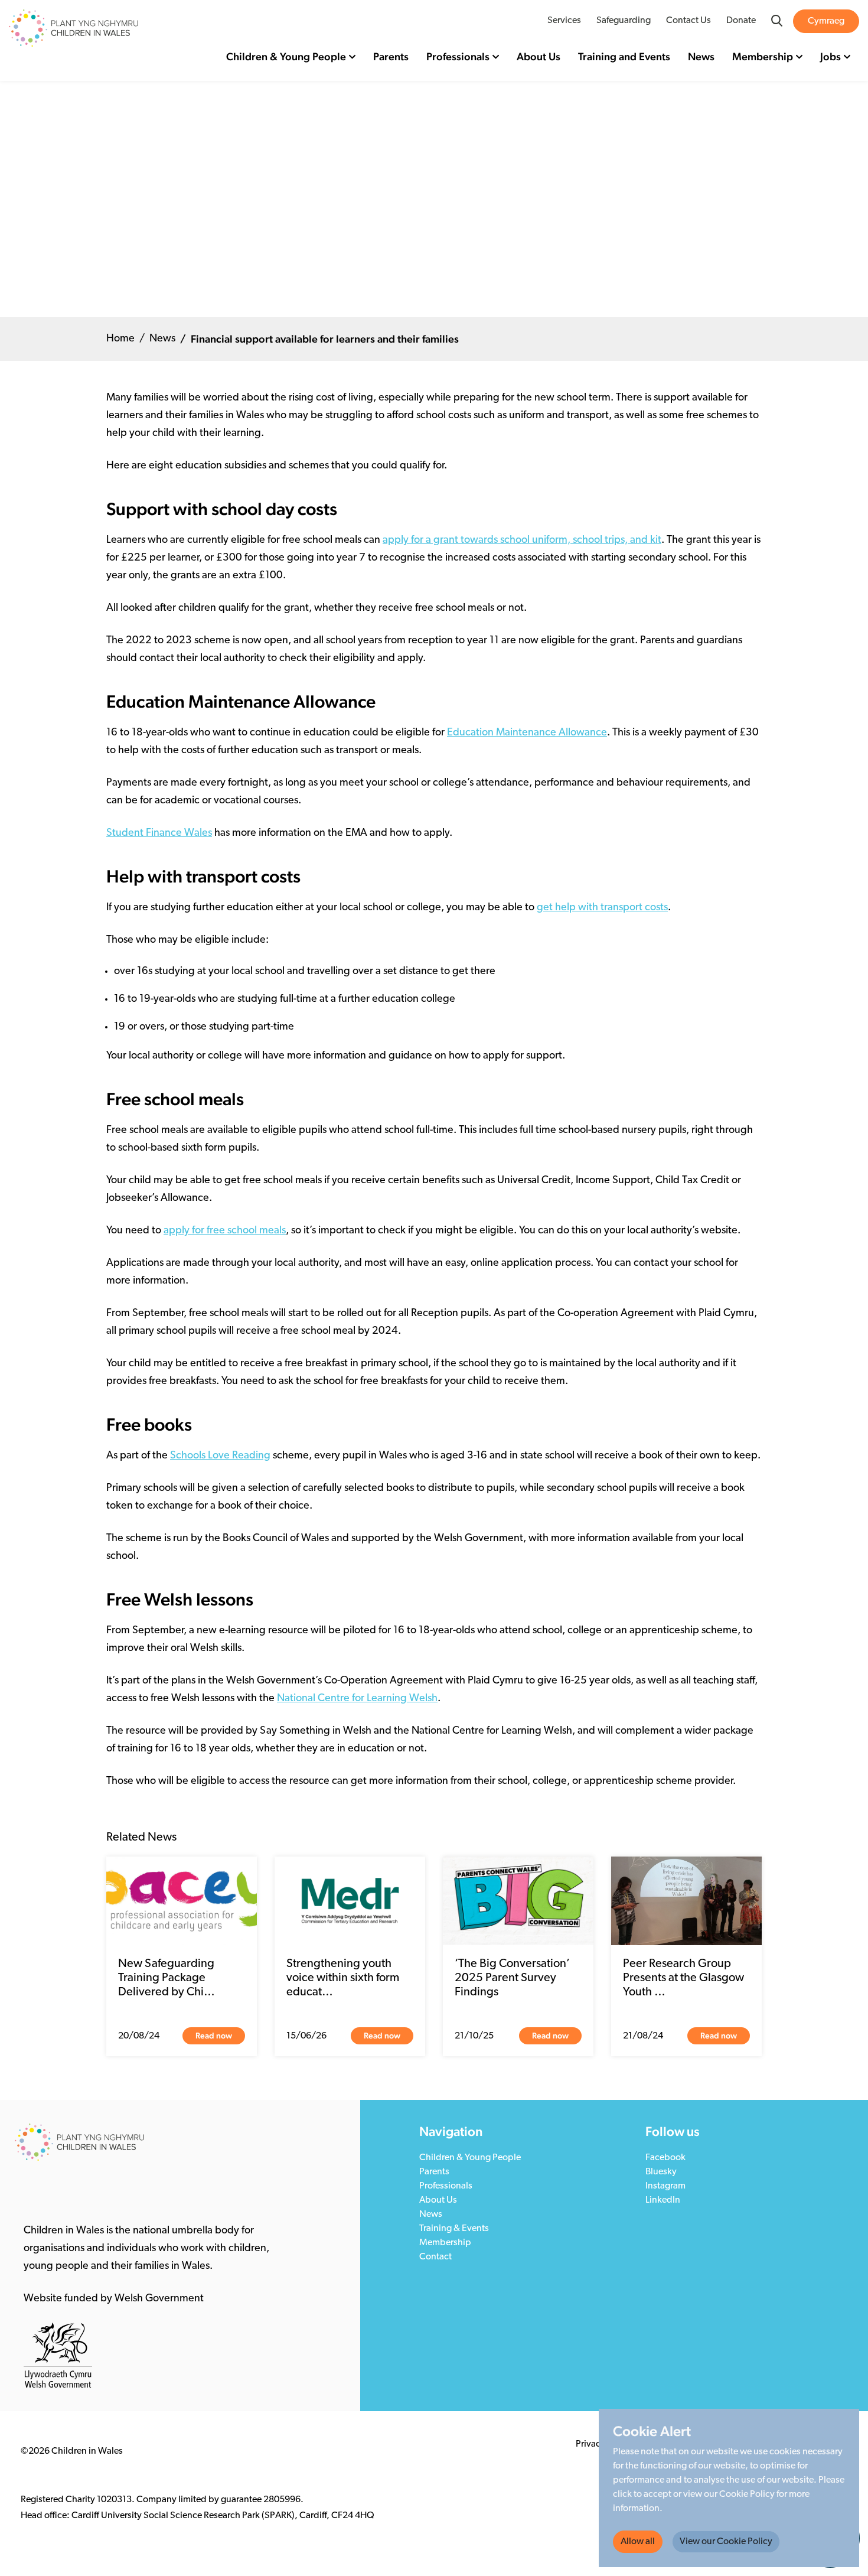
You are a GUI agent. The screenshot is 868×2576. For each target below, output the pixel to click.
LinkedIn (663, 2200)
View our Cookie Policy (726, 2542)
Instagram (665, 2186)
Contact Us (688, 21)
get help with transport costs (602, 908)
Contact (435, 2257)
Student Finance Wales (159, 833)
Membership (763, 56)
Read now (214, 2036)
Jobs (831, 56)
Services (564, 21)
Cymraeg (826, 21)
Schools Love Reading (220, 1456)
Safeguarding (624, 21)
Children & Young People (286, 56)
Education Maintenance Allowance (527, 733)
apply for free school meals (225, 1231)
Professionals (458, 56)
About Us (539, 56)
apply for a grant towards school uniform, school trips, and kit (522, 540)
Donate (741, 21)
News (701, 56)
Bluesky (661, 2172)
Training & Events (454, 2229)
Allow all (638, 2542)
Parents (391, 56)
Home (120, 339)
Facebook (665, 2158)
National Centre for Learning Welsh (357, 1699)
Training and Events (624, 56)
